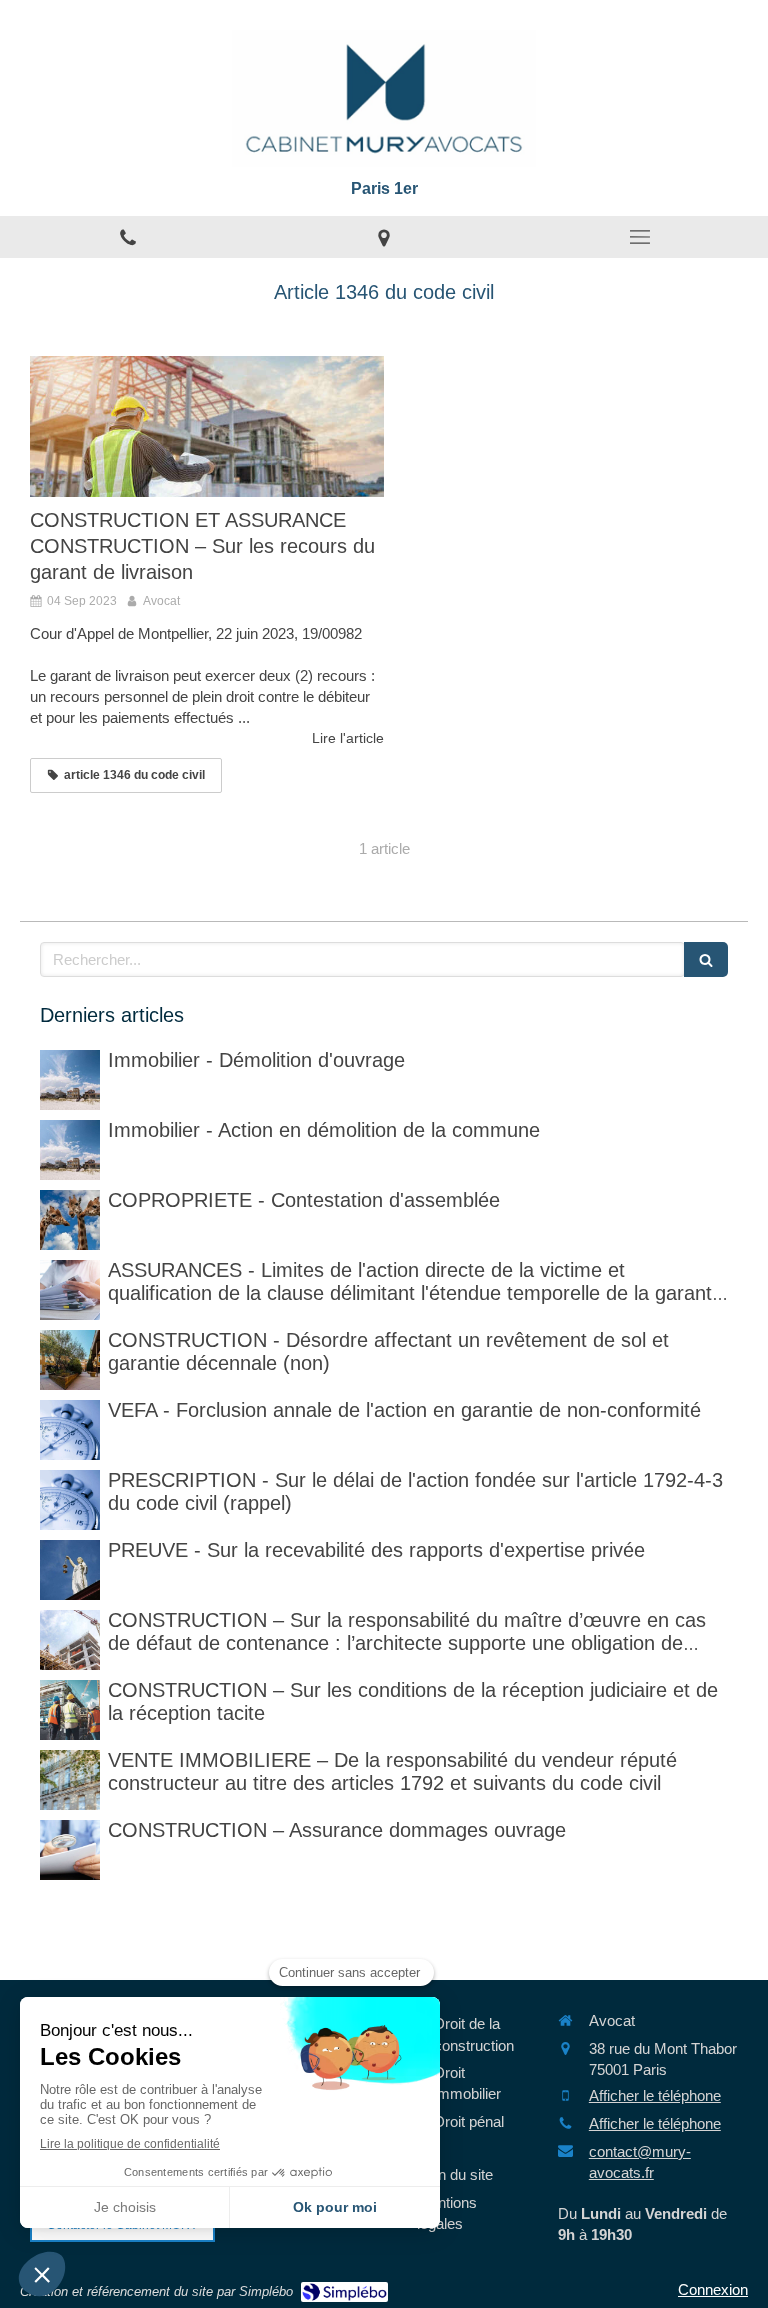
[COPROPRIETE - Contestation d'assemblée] (70, 1220)
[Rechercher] (706, 959)
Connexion (713, 2289)
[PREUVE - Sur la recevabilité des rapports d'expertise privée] (70, 1570)
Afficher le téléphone (655, 2095)
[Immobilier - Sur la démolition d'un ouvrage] (70, 1080)
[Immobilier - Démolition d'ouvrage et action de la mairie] (70, 1150)
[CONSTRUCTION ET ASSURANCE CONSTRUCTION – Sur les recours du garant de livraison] (207, 427)
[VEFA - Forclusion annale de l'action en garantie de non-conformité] (70, 1430)
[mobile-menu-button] (640, 237)
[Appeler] (128, 237)
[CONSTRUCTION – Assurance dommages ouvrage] (70, 1850)
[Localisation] (384, 237)
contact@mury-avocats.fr (640, 2162)
